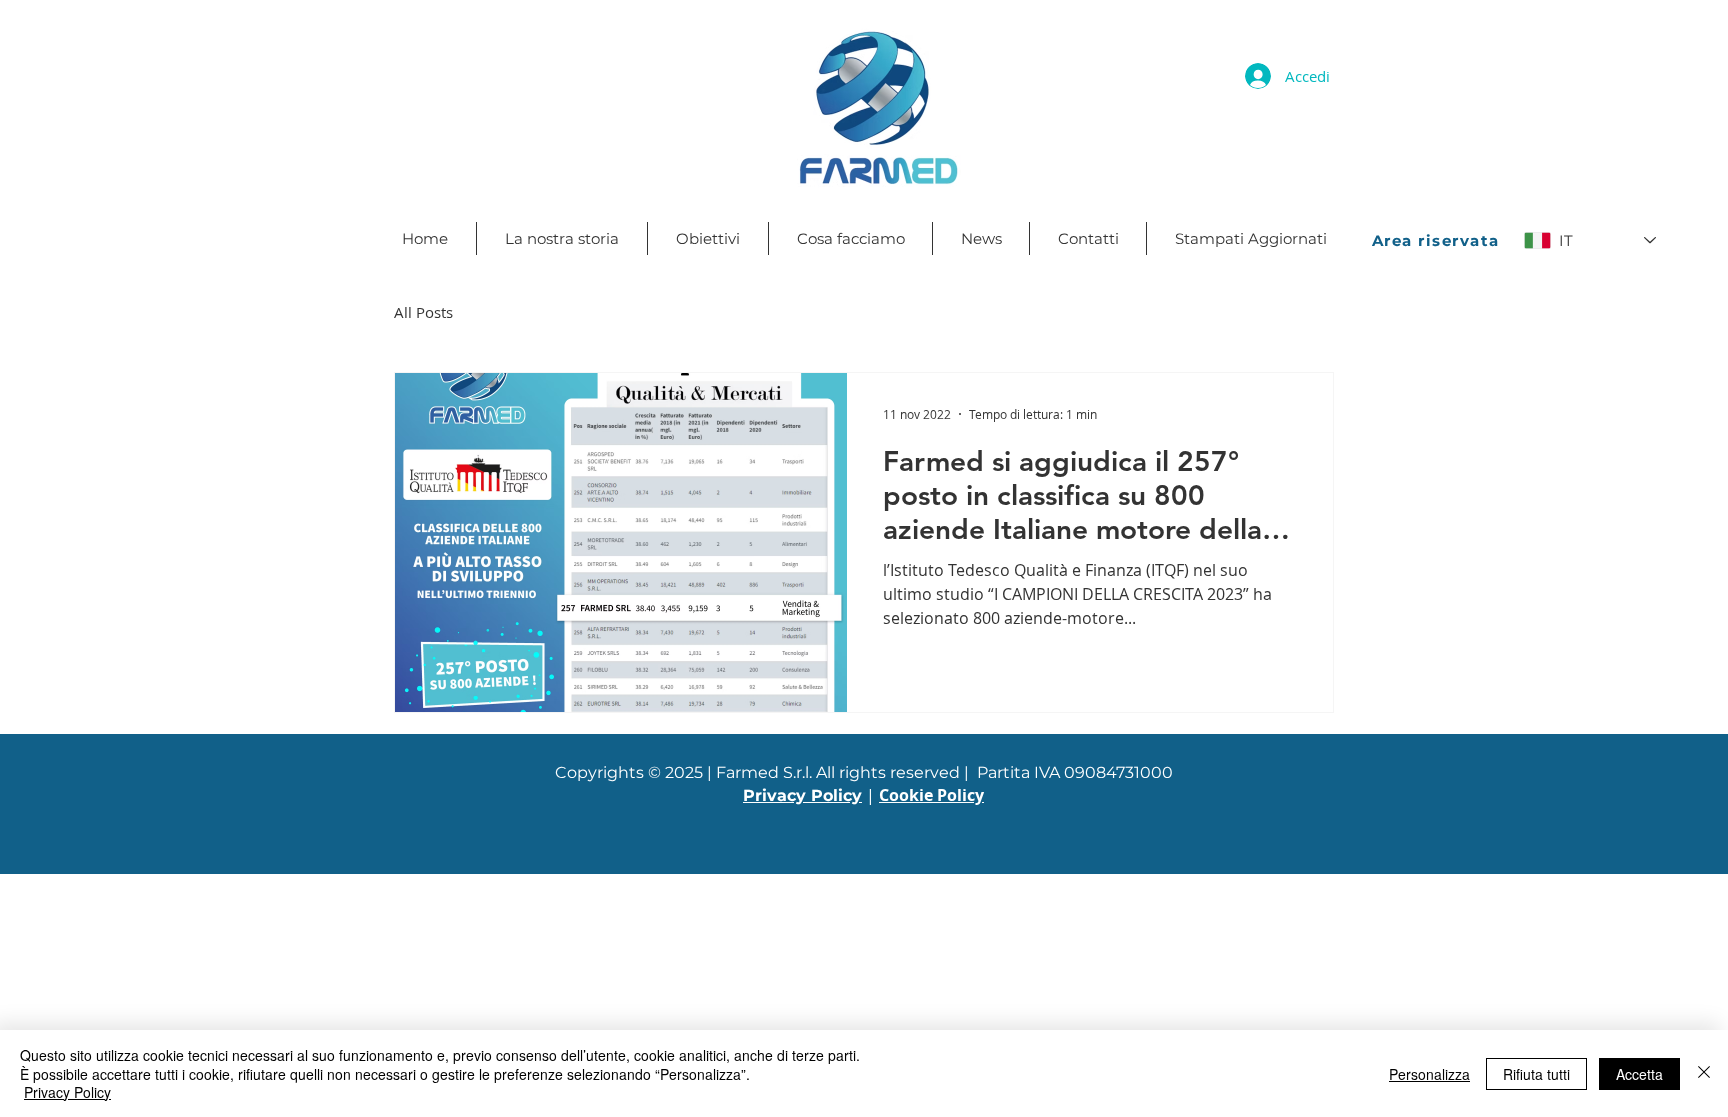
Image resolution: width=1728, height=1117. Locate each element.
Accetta (1639, 1074)
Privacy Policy (67, 1092)
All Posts (423, 312)
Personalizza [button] (1429, 1074)
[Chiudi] (1704, 1073)
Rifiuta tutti (1536, 1074)
